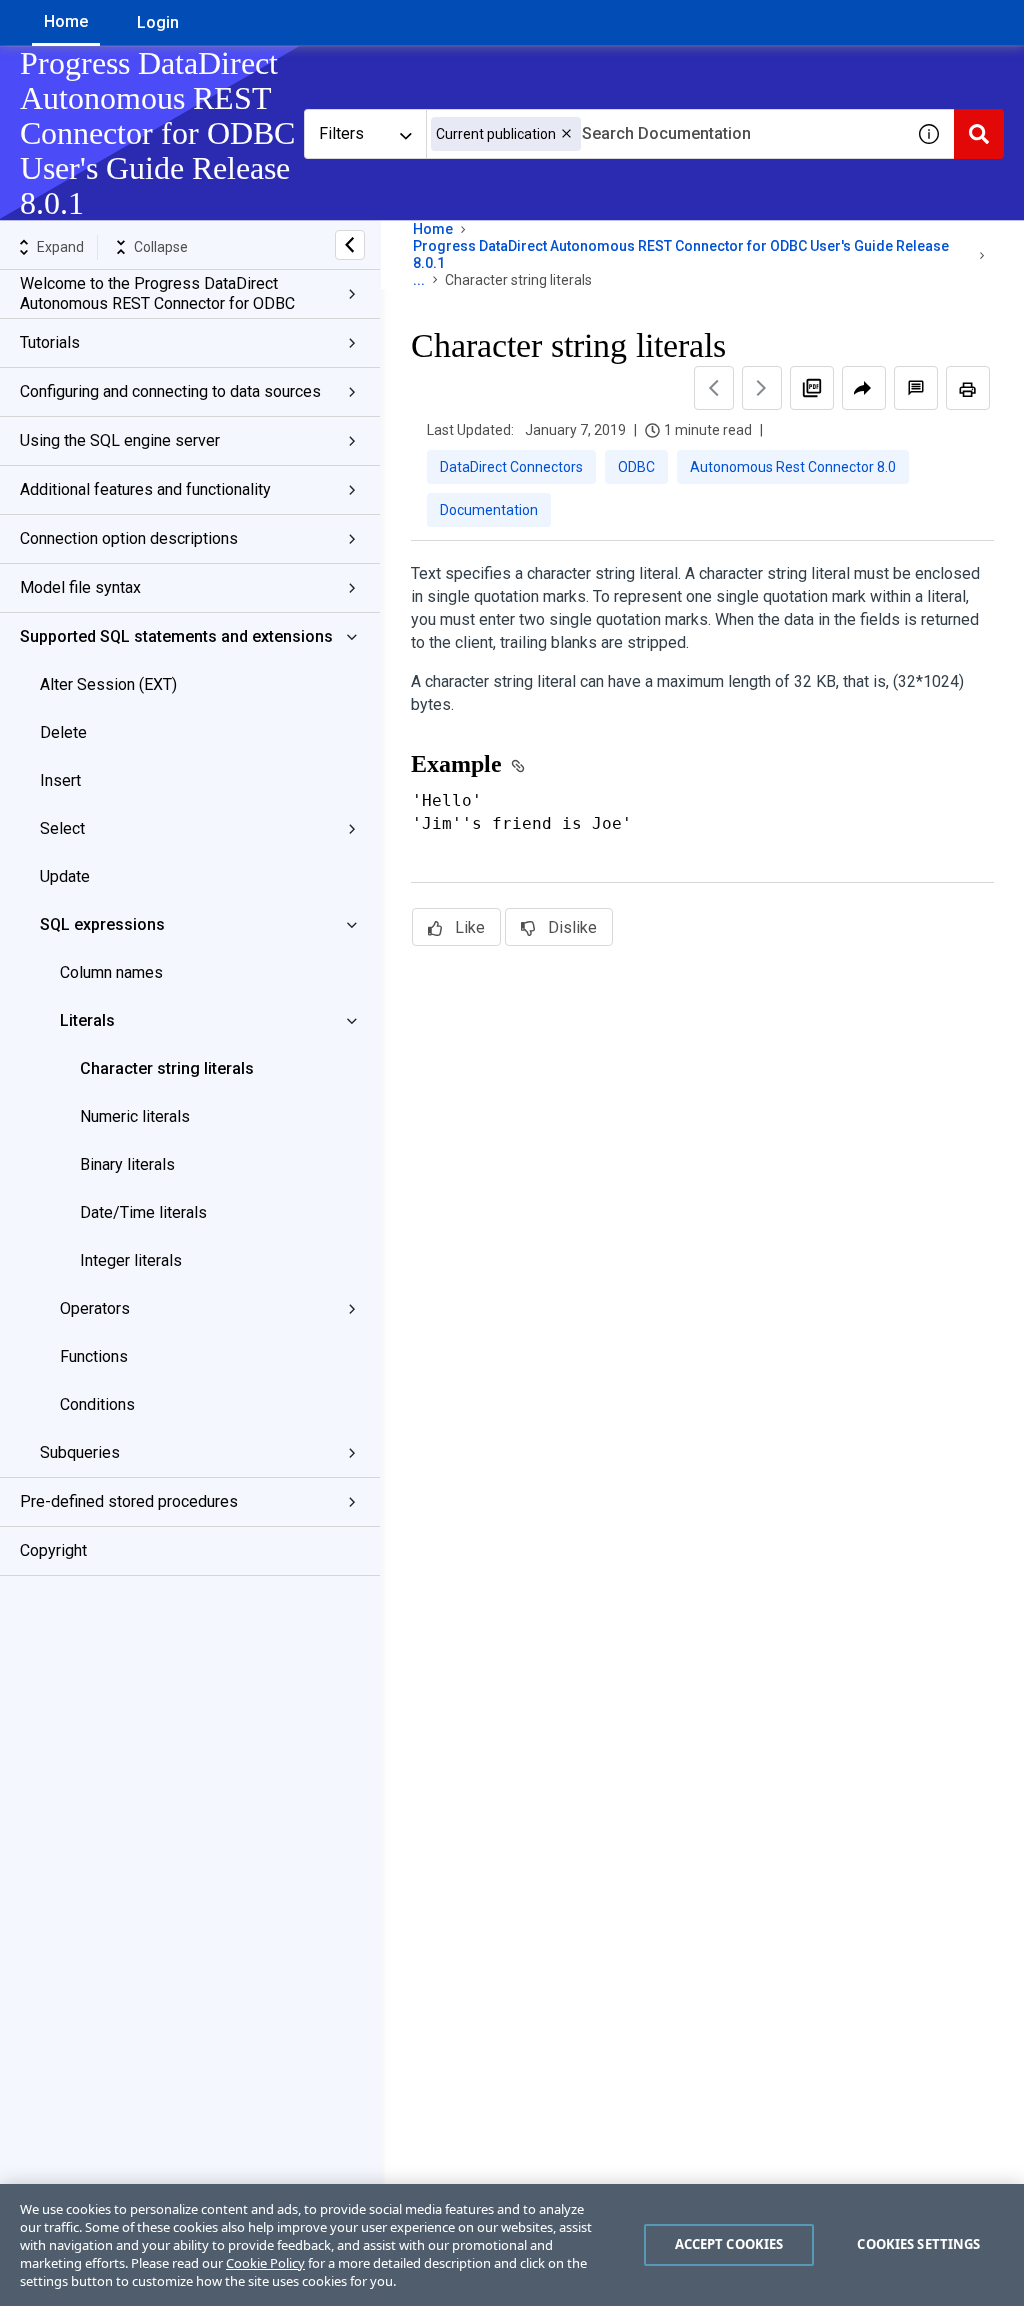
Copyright (53, 1550)
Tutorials (50, 342)
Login (158, 22)
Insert (60, 780)
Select (62, 828)
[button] (566, 133)
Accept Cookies (729, 2244)
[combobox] (665, 134)
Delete (63, 732)
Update (65, 876)
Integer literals (131, 1260)
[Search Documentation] (979, 134)
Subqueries (80, 1452)
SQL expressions (102, 924)
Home (66, 21)
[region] (512, 2245)
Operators (95, 1308)
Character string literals (167, 1068)
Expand (60, 247)
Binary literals (127, 1164)
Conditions (97, 1404)
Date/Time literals (143, 1212)
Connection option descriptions (129, 538)
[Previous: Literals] (714, 388)
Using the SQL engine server (120, 440)
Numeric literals (135, 1116)
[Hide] (350, 245)
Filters (341, 133)
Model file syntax (80, 587)
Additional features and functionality (145, 489)
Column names (111, 972)
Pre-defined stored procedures (129, 1501)
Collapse (161, 247)
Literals (87, 1020)
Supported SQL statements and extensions (176, 636)
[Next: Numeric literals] (762, 388)
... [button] (419, 280)
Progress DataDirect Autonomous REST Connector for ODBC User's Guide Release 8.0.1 (681, 254)
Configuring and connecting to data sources (170, 391)
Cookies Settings (918, 2244)
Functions (94, 1356)
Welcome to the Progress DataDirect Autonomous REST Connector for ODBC (157, 293)
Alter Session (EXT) (108, 684)
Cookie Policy (265, 2263)
